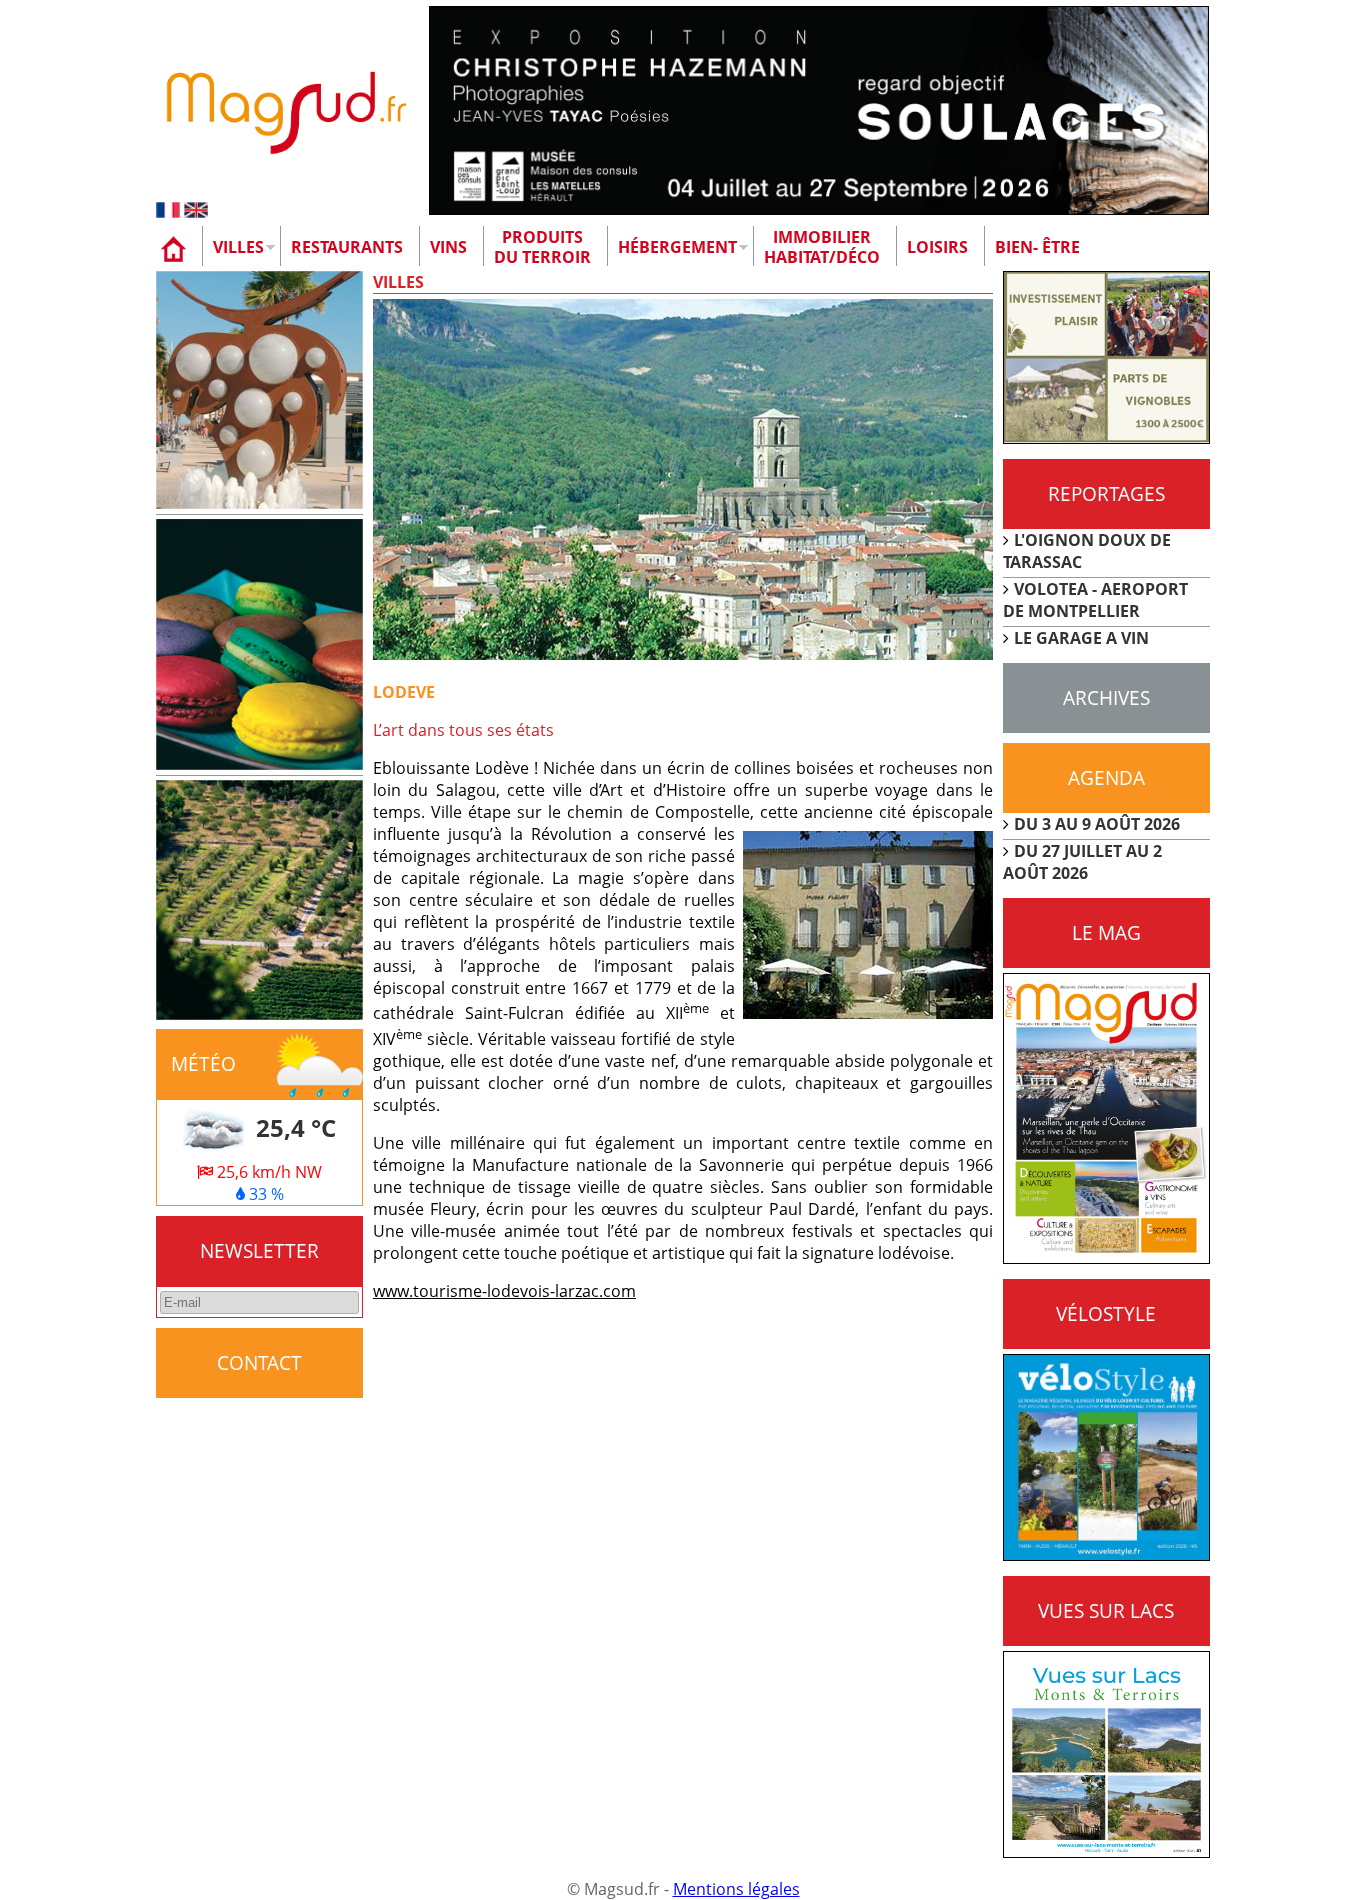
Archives (1106, 697)
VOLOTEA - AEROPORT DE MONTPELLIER (1095, 600)
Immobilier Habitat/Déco (822, 247)
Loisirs (937, 247)
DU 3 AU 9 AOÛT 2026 (1097, 824)
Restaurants (347, 247)
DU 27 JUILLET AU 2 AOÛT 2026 (1082, 862)
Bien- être (1037, 247)
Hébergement (677, 247)
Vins (448, 247)
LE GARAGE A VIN (1081, 638)
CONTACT (259, 1362)
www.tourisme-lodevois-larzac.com (504, 1291)
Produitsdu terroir (542, 247)
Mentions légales (736, 1889)
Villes (238, 247)
